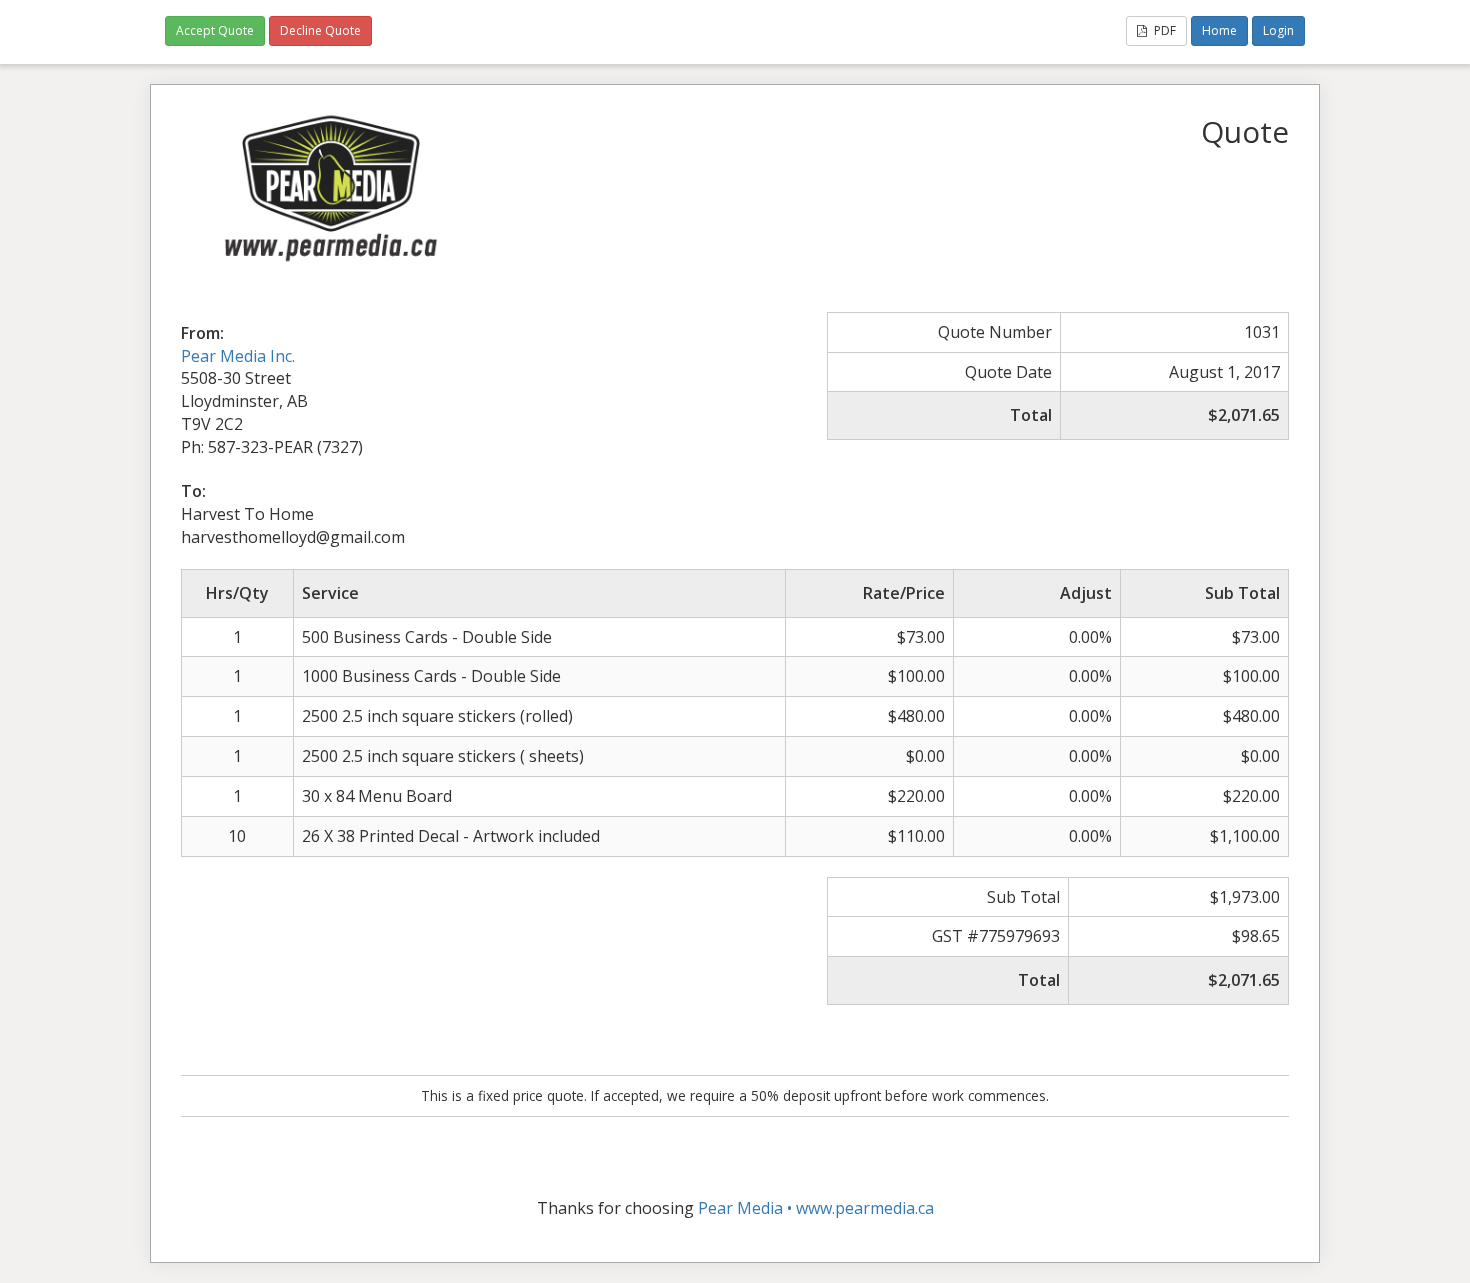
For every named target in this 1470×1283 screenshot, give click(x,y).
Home (1219, 30)
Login (1278, 30)
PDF (1163, 30)
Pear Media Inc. (238, 356)
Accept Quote (215, 30)
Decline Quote (320, 30)
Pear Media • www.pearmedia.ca (816, 1208)
